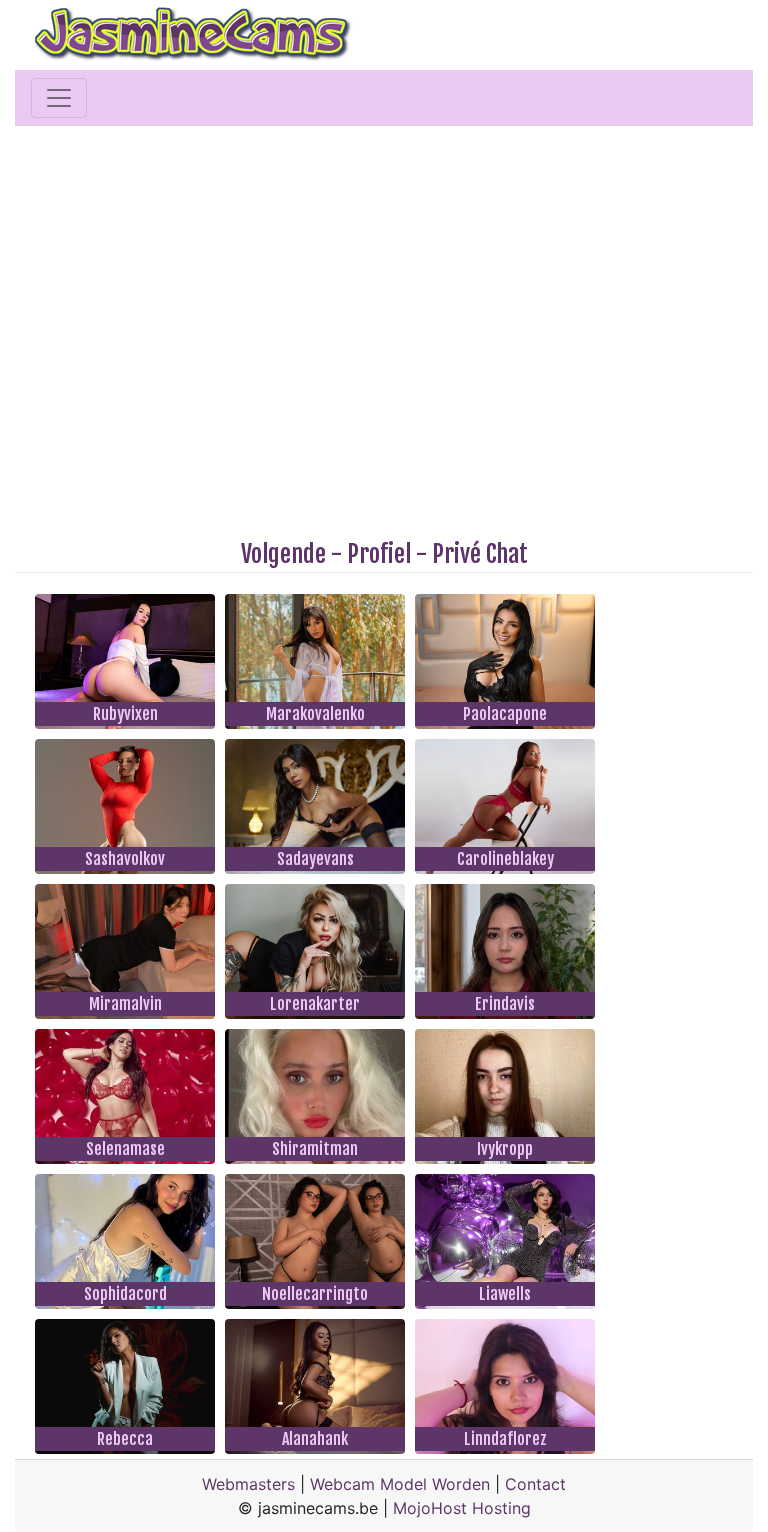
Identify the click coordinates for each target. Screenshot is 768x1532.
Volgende (283, 554)
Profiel (379, 554)
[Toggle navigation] (59, 98)
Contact (535, 1484)
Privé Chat (480, 554)
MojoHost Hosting (462, 1508)
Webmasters (248, 1484)
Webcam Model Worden (400, 1484)
